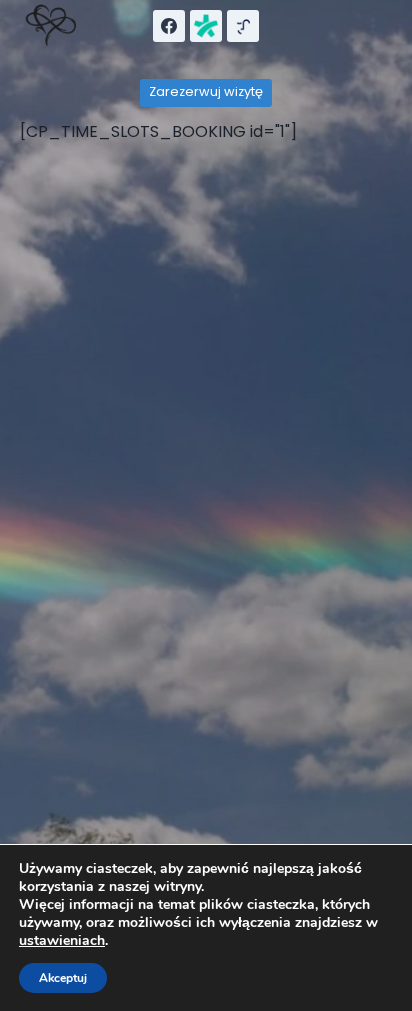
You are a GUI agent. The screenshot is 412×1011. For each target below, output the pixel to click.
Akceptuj (63, 978)
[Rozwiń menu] (372, 25)
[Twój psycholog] (243, 26)
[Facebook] (169, 26)
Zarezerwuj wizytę (206, 91)
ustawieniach (62, 941)
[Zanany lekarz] (206, 26)
